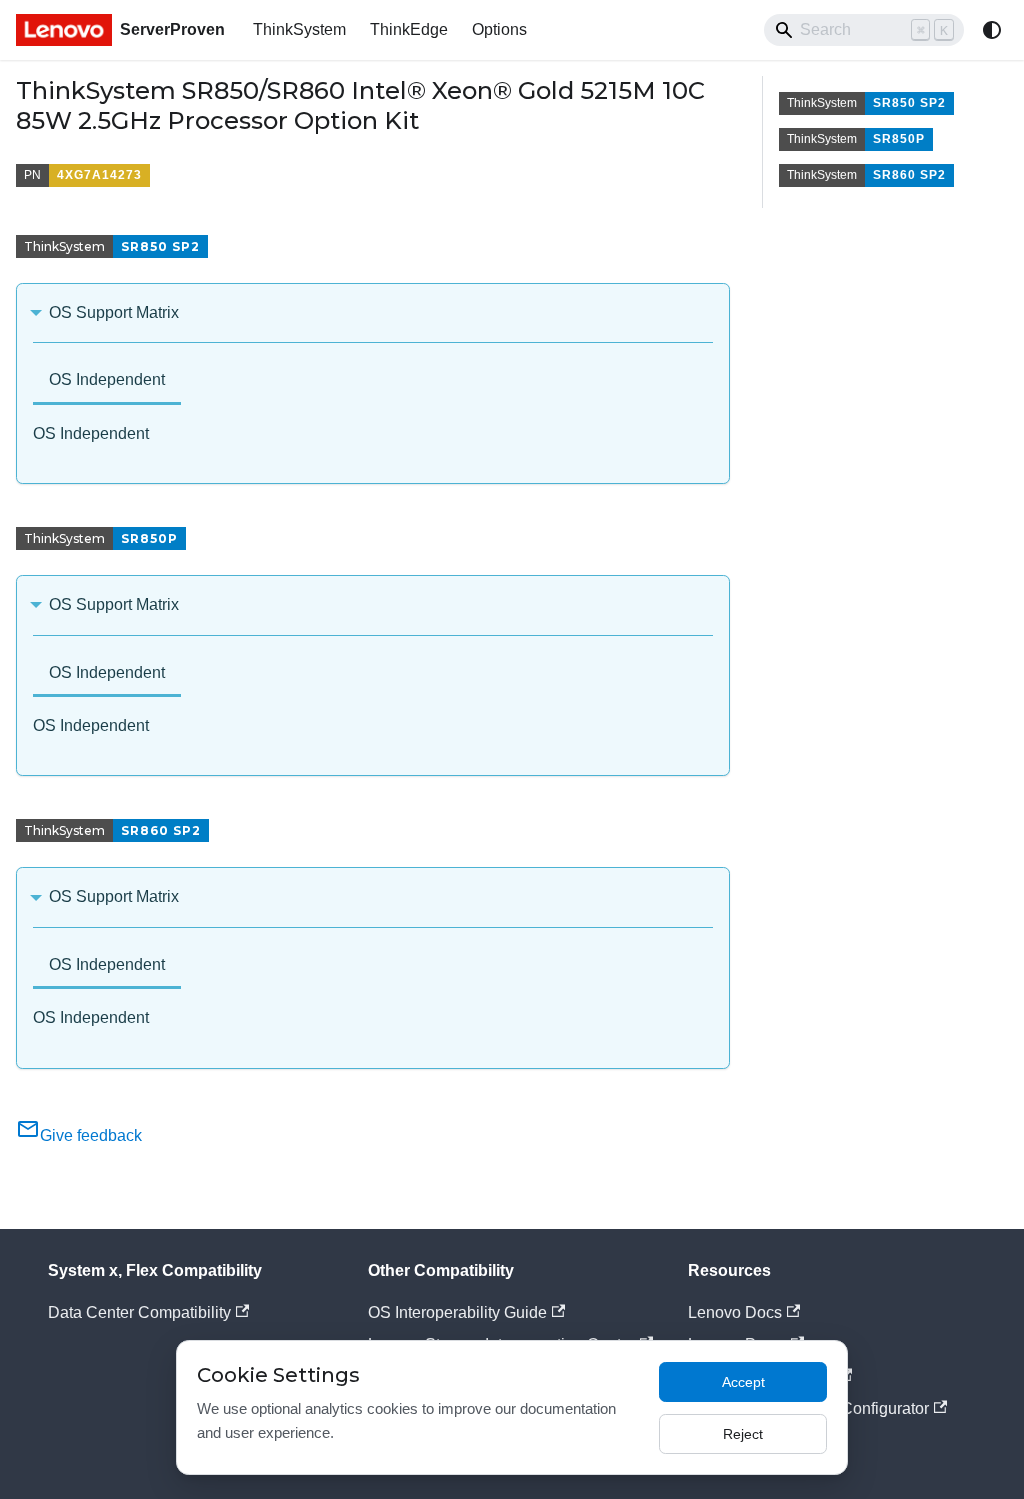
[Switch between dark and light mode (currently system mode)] (992, 30)
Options (499, 29)
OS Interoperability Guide (457, 1312)
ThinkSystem (299, 29)
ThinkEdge (409, 29)
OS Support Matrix (114, 312)
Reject (743, 1434)
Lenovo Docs (735, 1312)
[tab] (107, 381)
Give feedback (91, 1135)
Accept (743, 1382)
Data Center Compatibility (139, 1312)
